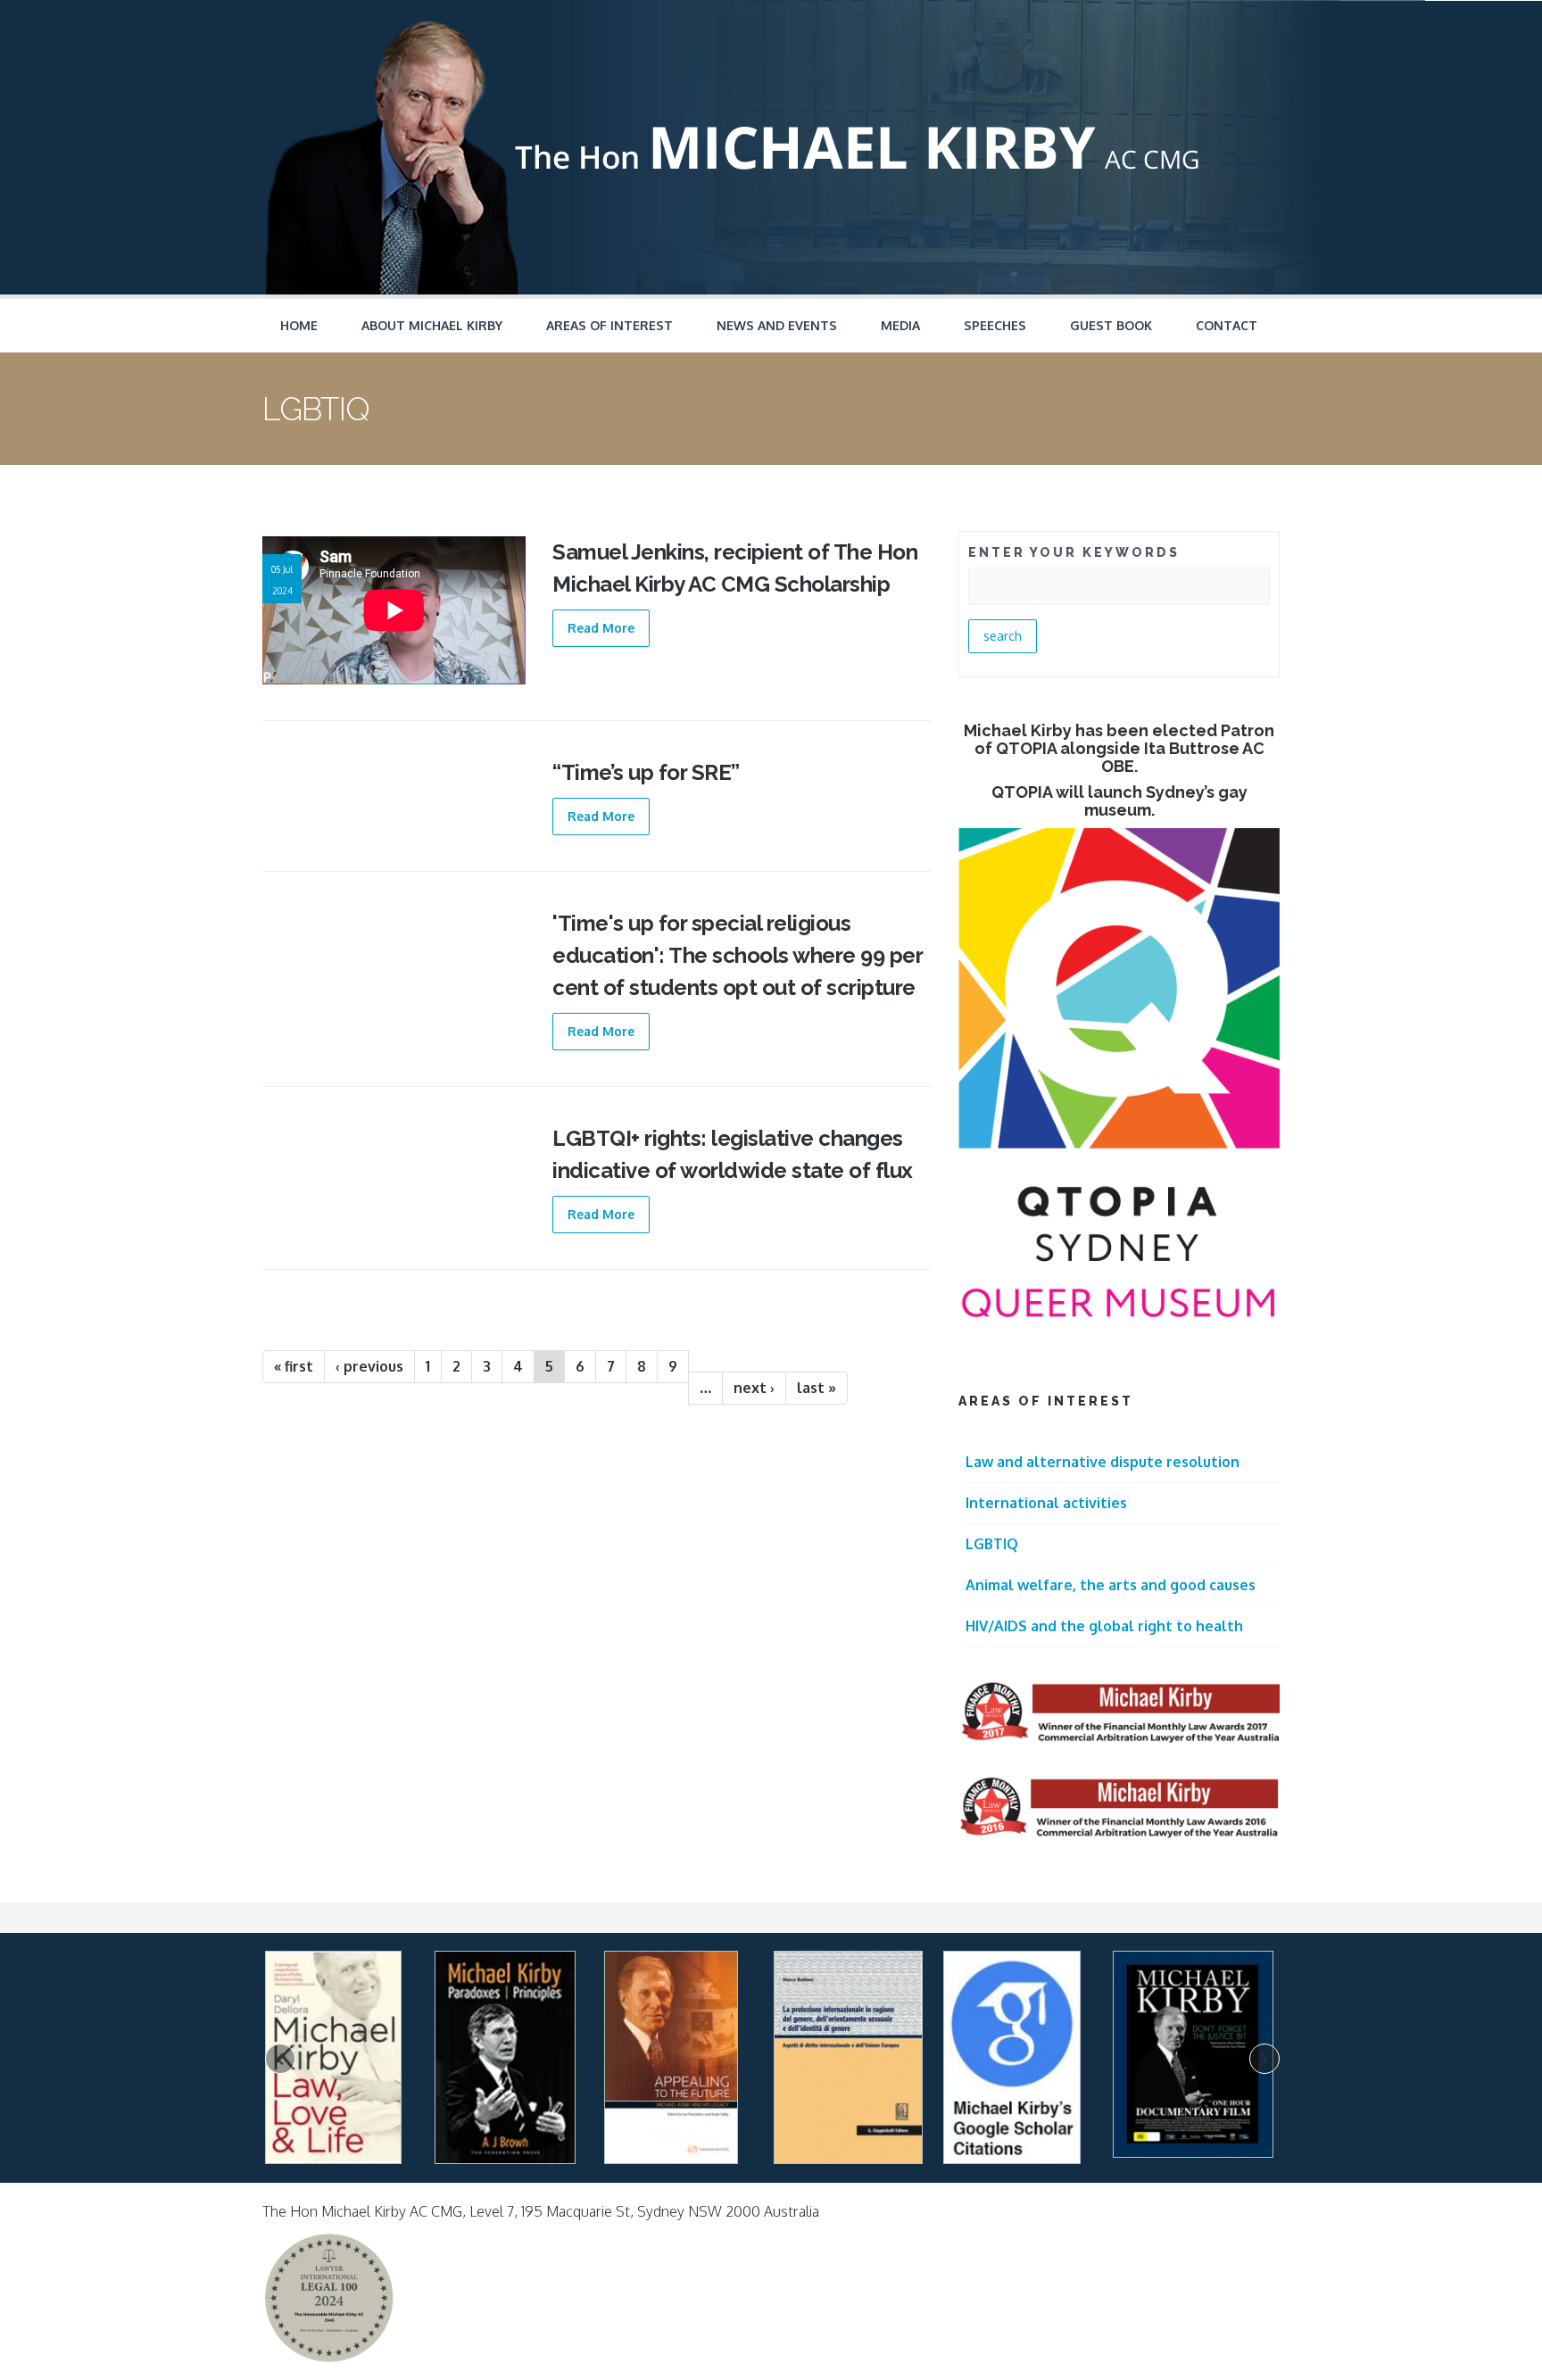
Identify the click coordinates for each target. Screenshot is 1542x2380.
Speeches (995, 325)
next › (754, 1388)
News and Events (777, 325)
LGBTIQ (992, 1544)
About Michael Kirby (432, 325)
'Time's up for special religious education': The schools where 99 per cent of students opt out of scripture (737, 955)
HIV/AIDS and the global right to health (1104, 1626)
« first (294, 1366)
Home (299, 325)
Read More (601, 628)
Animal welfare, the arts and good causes (1111, 1585)
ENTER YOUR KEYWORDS (1074, 552)
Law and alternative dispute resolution (1103, 1462)
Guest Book (1111, 325)
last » (817, 1388)
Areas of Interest (609, 325)
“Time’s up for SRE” (646, 772)
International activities (1046, 1503)
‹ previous (369, 1366)
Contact (1227, 325)
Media (900, 325)
